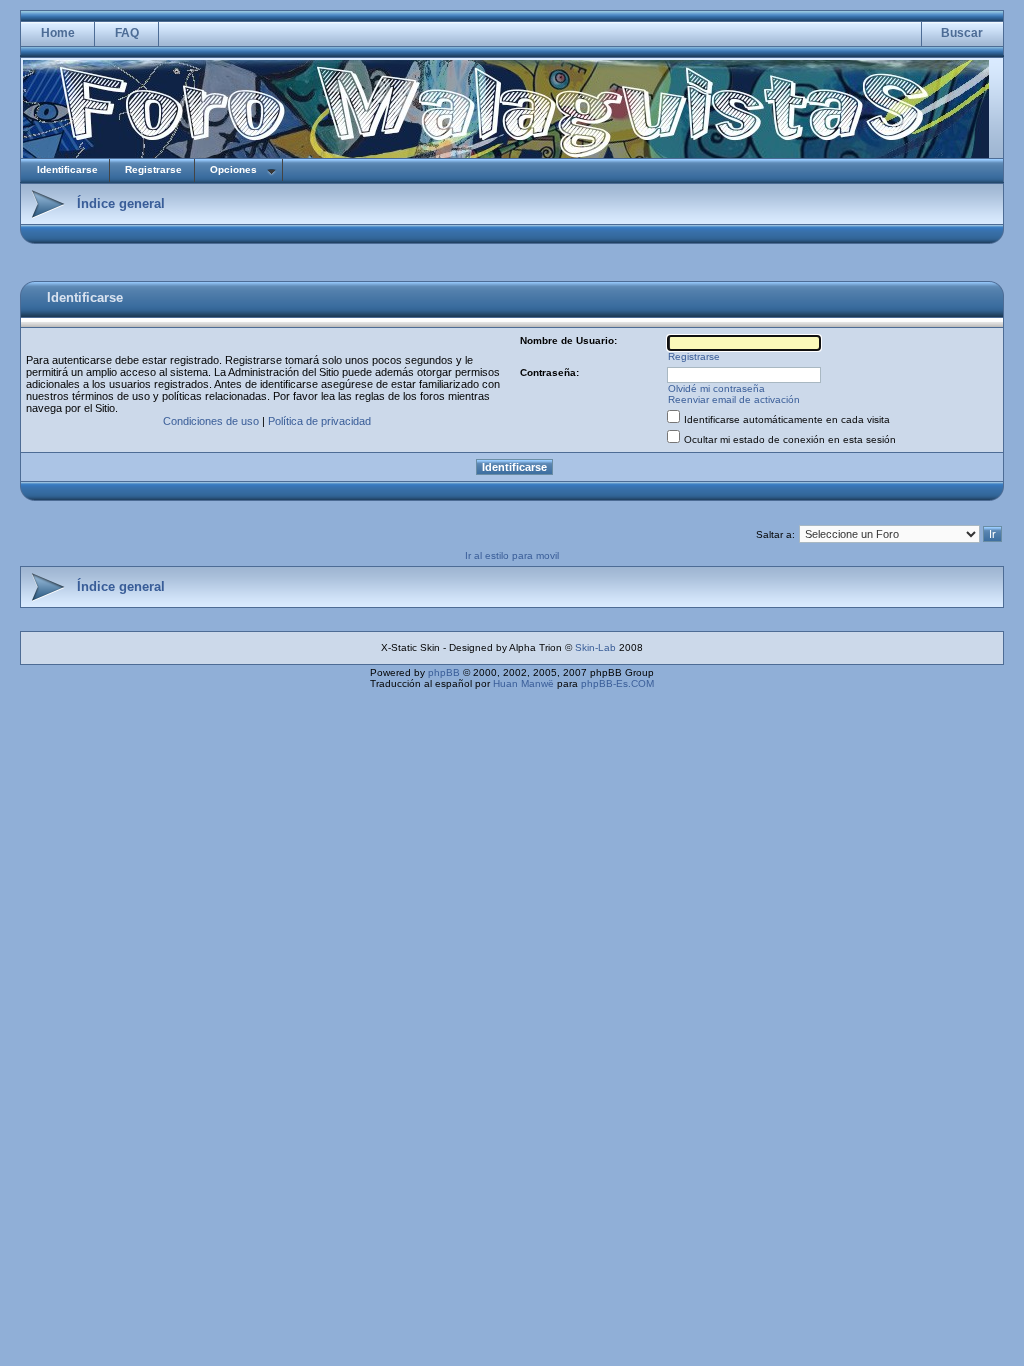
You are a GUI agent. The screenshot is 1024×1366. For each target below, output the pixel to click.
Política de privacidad (319, 421)
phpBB (444, 672)
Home (58, 33)
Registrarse (153, 169)
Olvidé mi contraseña (716, 388)
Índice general (121, 203)
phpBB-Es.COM (617, 683)
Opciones (233, 169)
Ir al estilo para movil (512, 555)
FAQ (127, 33)
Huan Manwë (523, 683)
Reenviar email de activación (734, 399)
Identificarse (67, 169)
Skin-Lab (595, 647)
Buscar (962, 33)
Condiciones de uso (211, 421)
